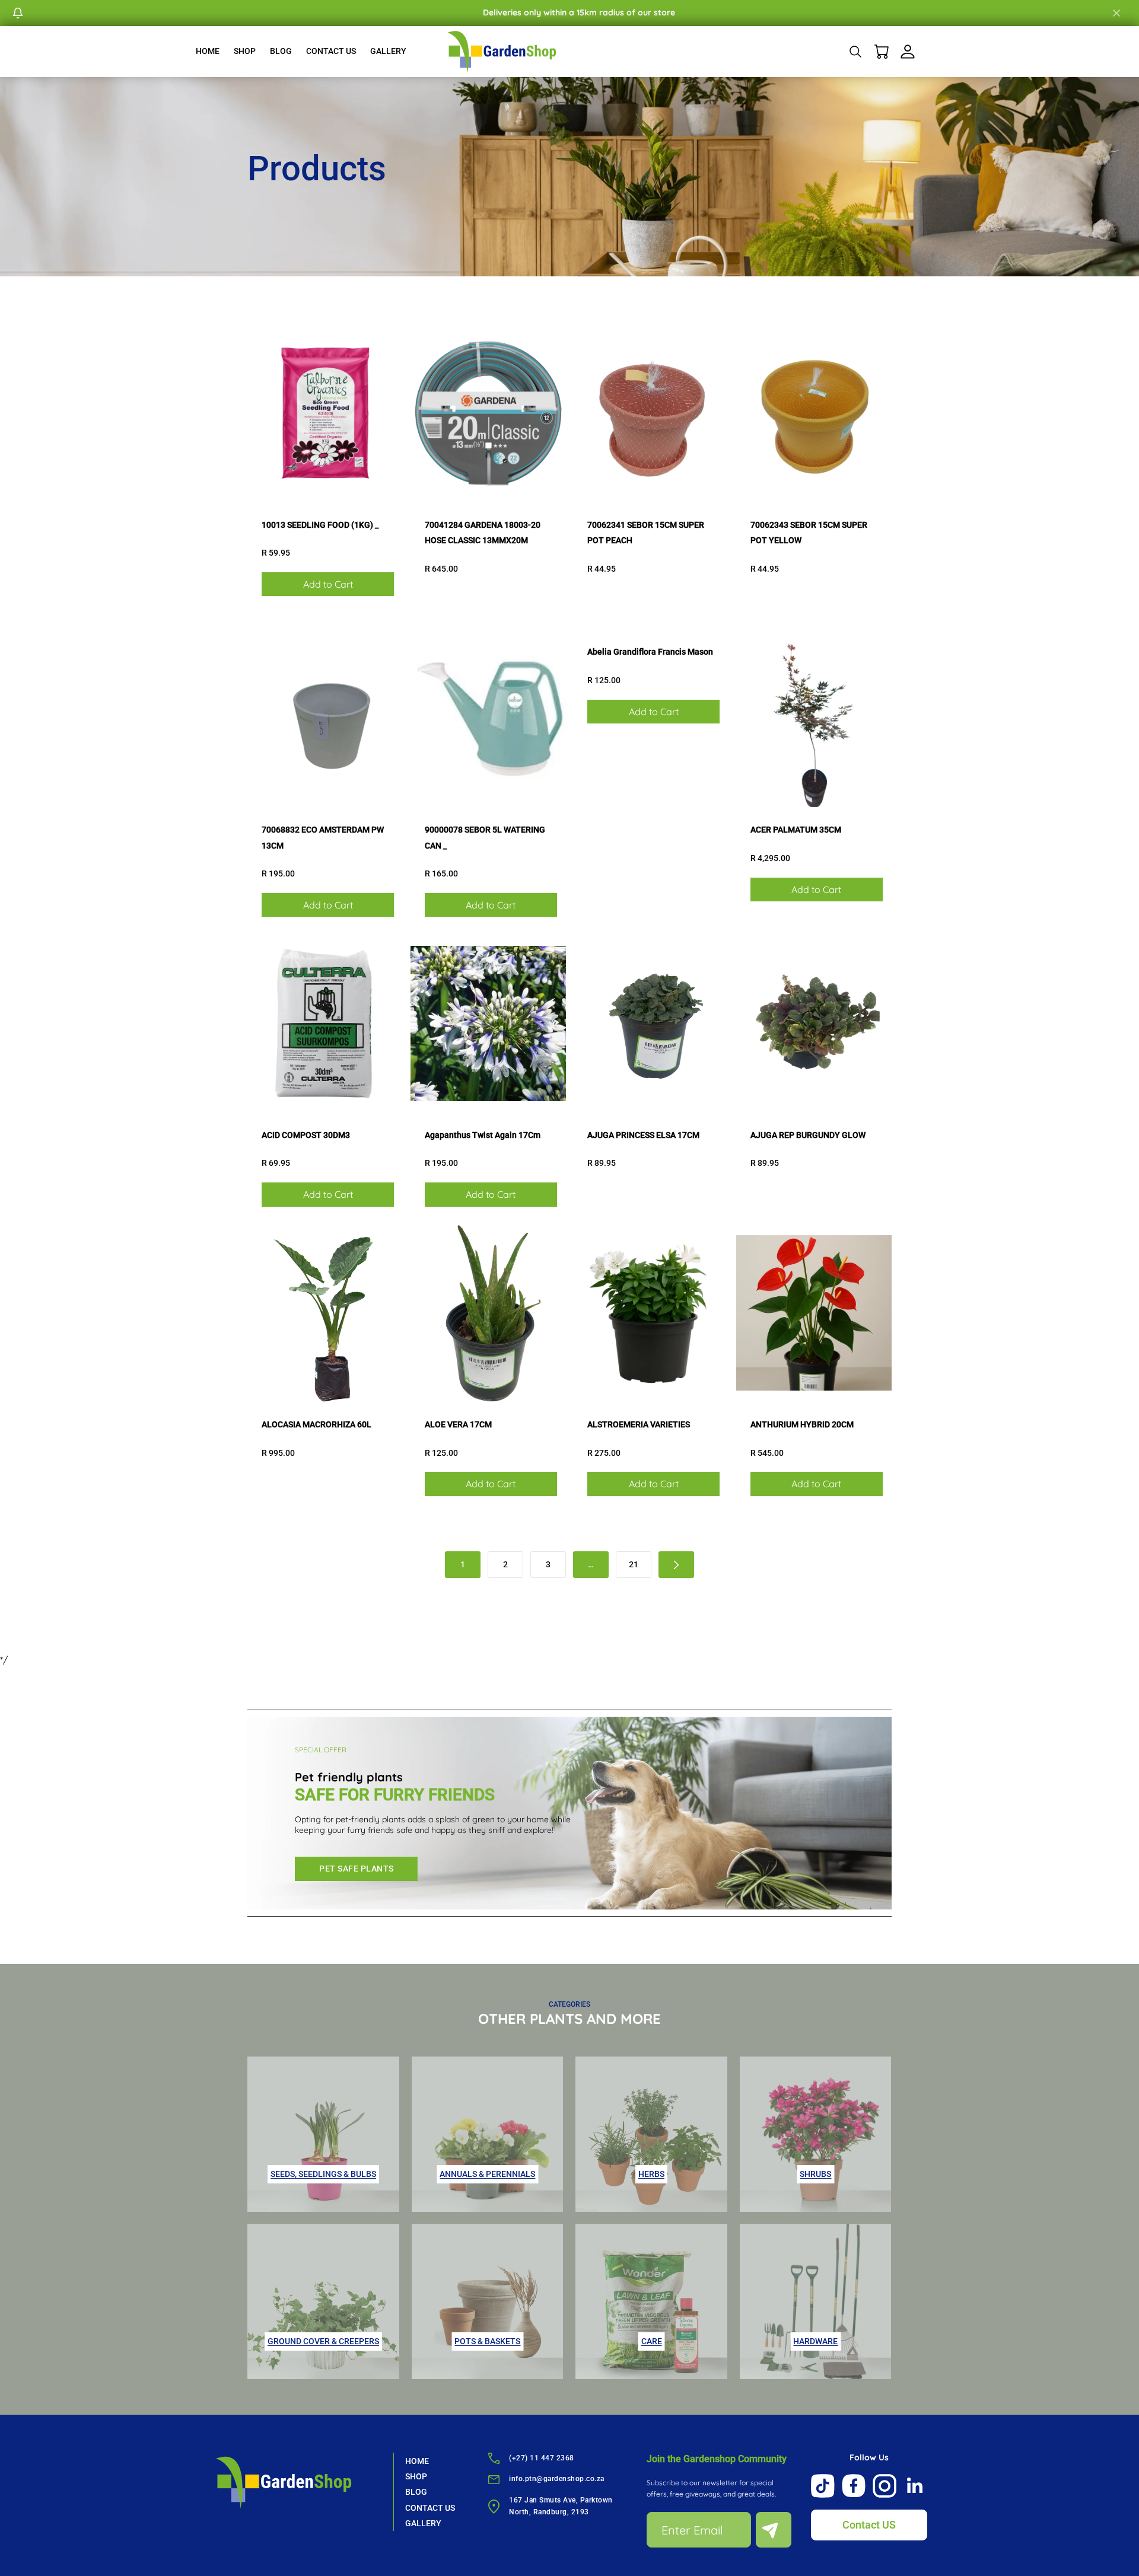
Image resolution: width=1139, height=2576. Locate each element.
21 (634, 1564)
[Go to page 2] (676, 1565)
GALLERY (388, 51)
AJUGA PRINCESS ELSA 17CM (643, 1135)
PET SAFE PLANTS (357, 1869)
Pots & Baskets (487, 2341)
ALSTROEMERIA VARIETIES (639, 1424)
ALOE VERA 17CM (458, 1424)
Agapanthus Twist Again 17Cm (483, 1135)
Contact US (869, 2525)
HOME (208, 51)
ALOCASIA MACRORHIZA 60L (316, 1424)
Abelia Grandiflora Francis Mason (650, 652)
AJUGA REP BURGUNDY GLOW (808, 1135)
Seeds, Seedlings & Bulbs (323, 2174)
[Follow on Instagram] (885, 2486)
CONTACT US (331, 51)
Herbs (651, 2174)
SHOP (245, 51)
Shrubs (815, 2174)
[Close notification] (1116, 13)
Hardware (815, 2341)
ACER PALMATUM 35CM (796, 830)
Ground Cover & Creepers (323, 2341)
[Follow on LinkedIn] (915, 2486)
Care (652, 2341)
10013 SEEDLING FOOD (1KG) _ (320, 525)
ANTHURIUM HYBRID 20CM (802, 1424)
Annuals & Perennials (487, 2174)
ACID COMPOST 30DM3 (306, 1135)
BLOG (281, 51)
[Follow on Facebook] (854, 2486)
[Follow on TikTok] (823, 2486)
